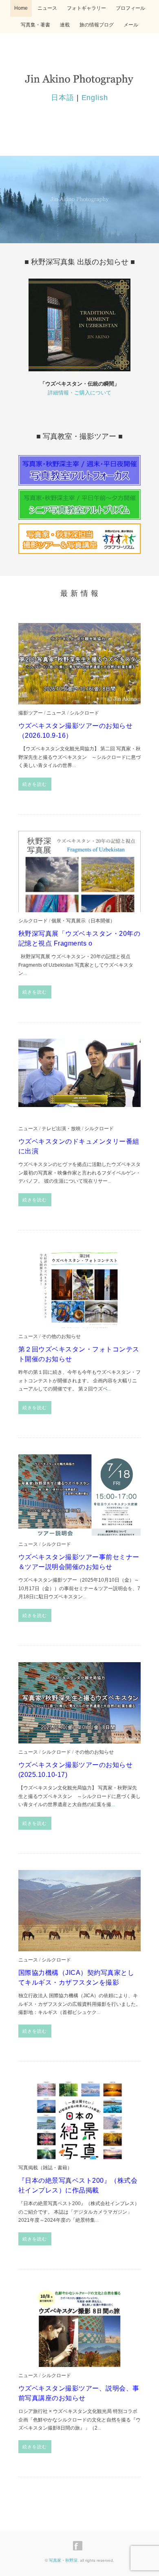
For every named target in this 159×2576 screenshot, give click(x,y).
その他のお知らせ (61, 1336)
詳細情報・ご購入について (79, 393)
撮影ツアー (31, 713)
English (95, 98)
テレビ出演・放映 (61, 1128)
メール (131, 25)
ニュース (47, 8)
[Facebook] (80, 2546)
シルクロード (84, 713)
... (74, 765)
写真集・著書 (35, 25)
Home (21, 8)
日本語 (63, 98)
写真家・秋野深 (63, 2560)
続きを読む (35, 784)
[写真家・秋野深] (79, 77)
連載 (65, 25)
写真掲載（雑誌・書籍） (45, 2167)
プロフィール (130, 8)
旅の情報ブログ (97, 25)
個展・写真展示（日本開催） (83, 921)
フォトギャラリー (86, 8)
